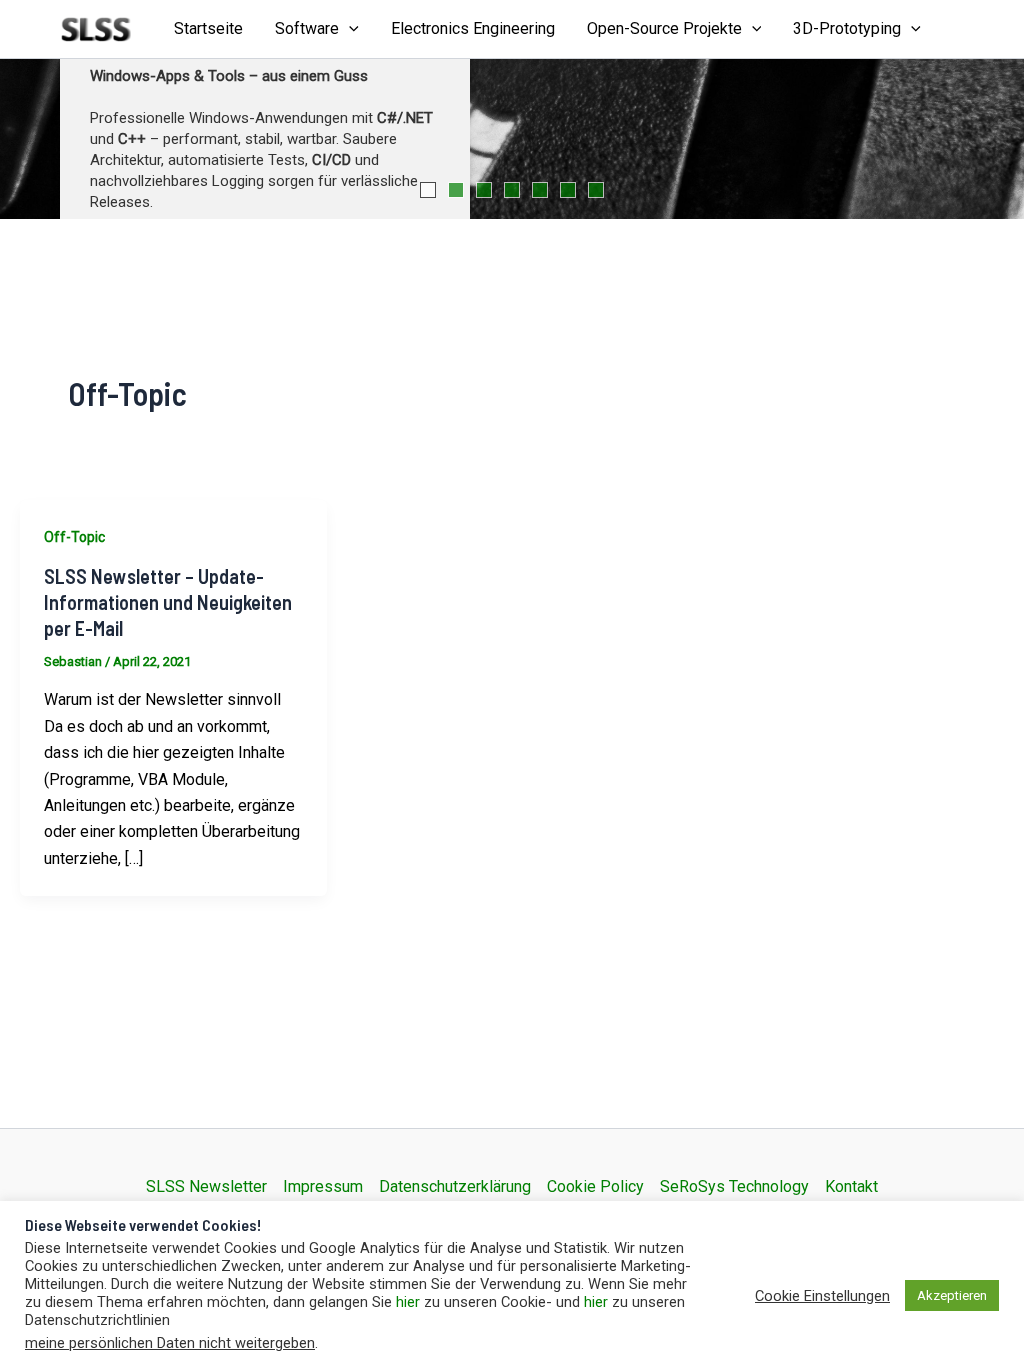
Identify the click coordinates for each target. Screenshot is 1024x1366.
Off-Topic (74, 537)
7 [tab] (596, 190)
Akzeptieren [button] (952, 1295)
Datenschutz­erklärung (455, 1186)
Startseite (208, 28)
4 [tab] (512, 190)
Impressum (323, 1186)
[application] (349, 29)
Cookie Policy (595, 1186)
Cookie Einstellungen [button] (822, 1296)
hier (408, 1302)
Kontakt (851, 1186)
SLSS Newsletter (206, 1186)
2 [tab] (456, 190)
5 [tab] (540, 190)
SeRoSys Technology (734, 1186)
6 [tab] (568, 190)
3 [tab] (484, 190)
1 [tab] (428, 190)
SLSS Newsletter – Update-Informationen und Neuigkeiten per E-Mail (168, 602)
